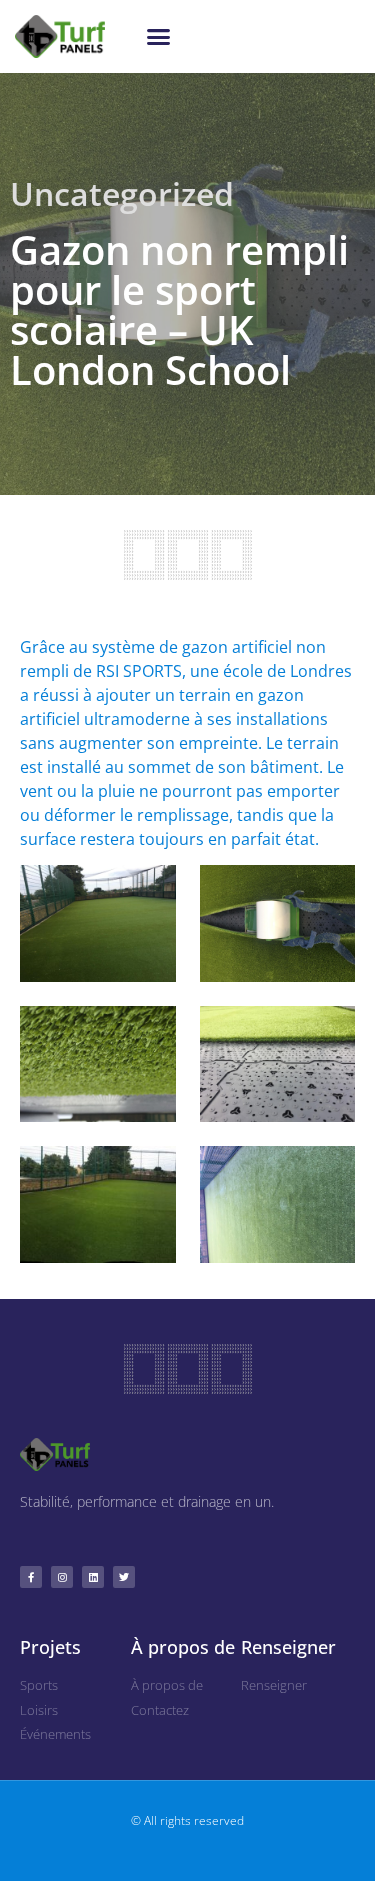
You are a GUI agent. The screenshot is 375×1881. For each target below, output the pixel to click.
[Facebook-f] (31, 1577)
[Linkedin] (93, 1577)
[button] (159, 37)
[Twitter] (124, 1577)
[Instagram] (62, 1577)
